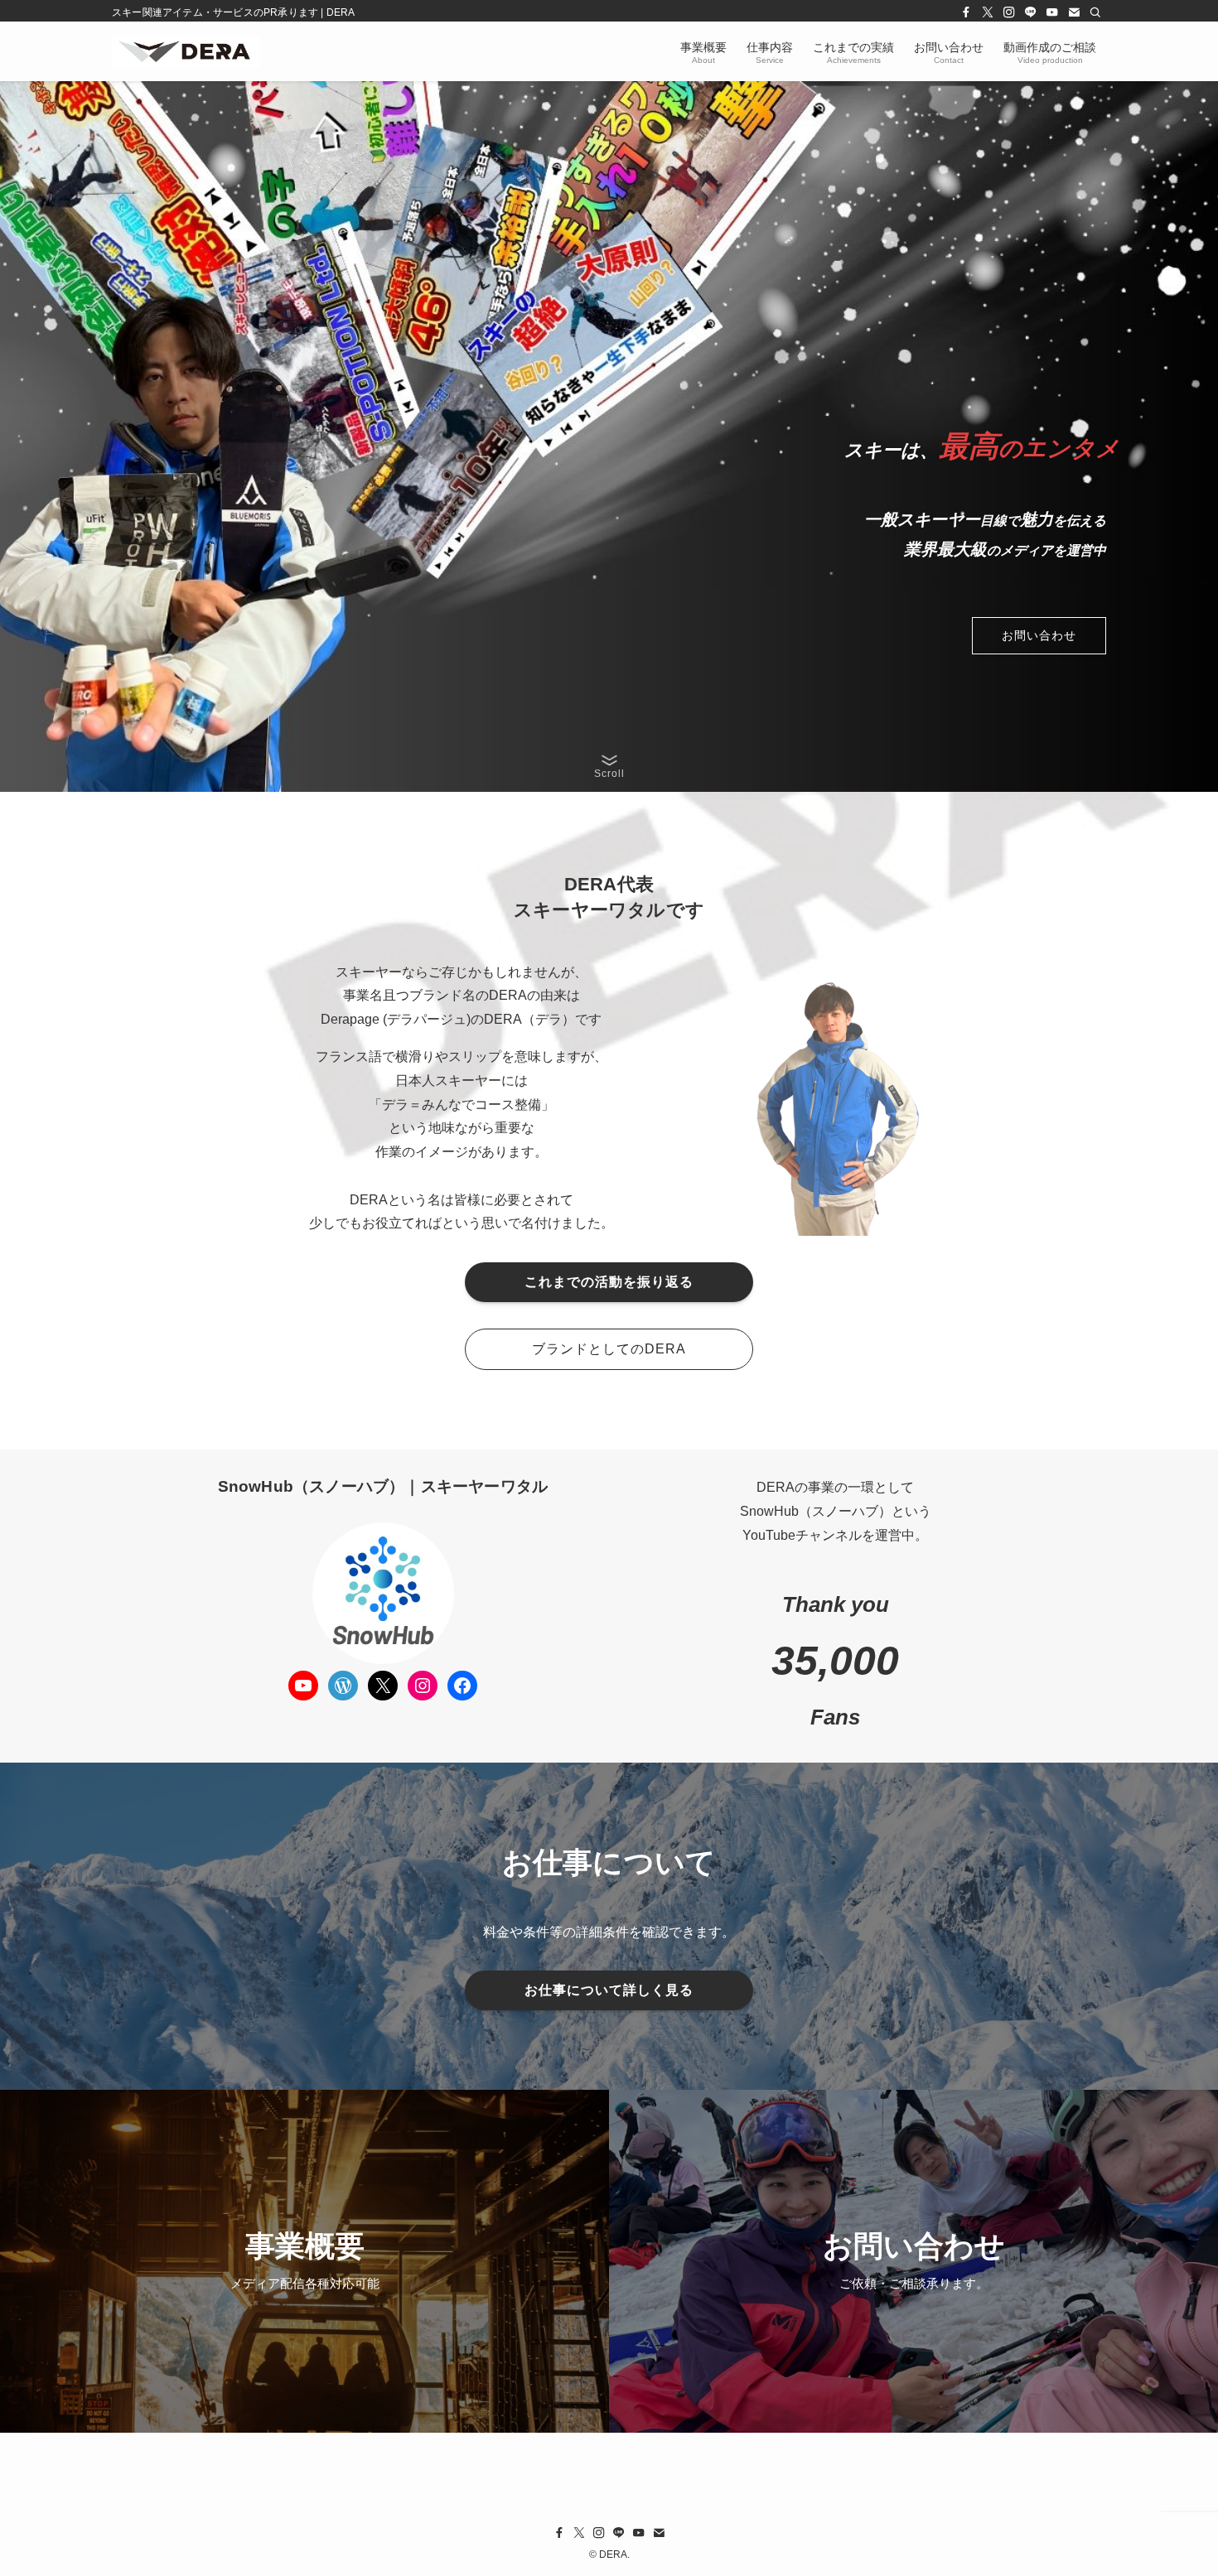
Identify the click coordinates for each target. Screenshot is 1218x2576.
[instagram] (1009, 12)
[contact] (1074, 12)
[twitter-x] (988, 12)
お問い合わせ (1039, 635)
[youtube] (1052, 12)
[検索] (1095, 12)
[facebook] (966, 12)
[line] (1031, 12)
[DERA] (186, 51)
